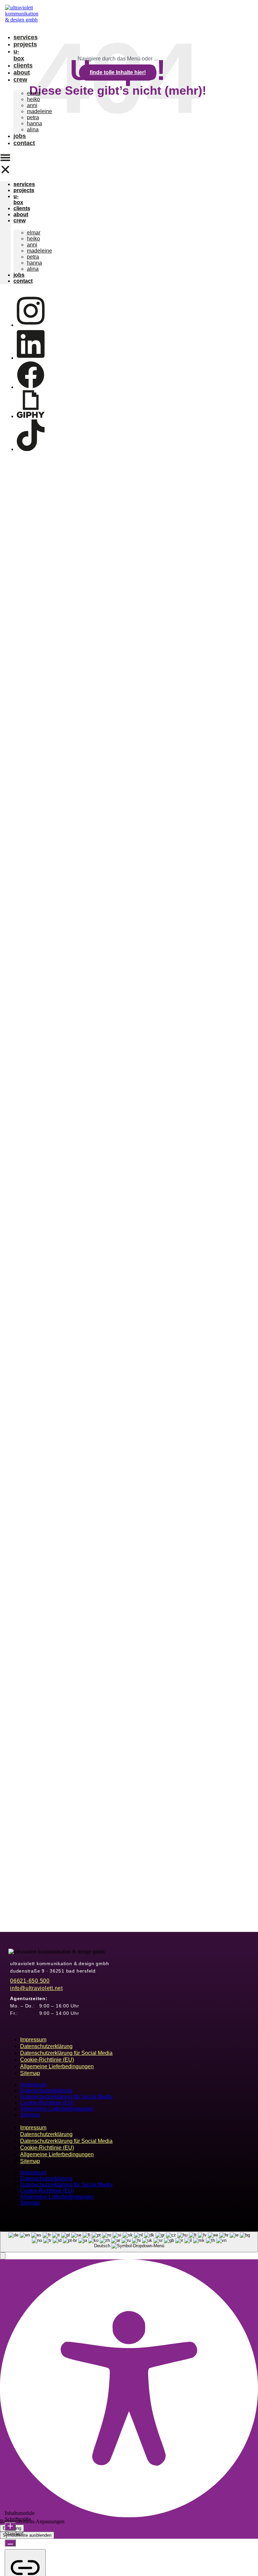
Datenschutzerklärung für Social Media (66, 2053)
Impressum (33, 2040)
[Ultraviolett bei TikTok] (31, 449)
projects (25, 44)
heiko (33, 99)
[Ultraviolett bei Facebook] (31, 387)
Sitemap (30, 2073)
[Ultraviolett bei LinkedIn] (31, 358)
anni (32, 105)
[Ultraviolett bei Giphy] (31, 416)
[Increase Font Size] (10, 2526)
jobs (20, 136)
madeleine (39, 111)
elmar (34, 93)
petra (33, 117)
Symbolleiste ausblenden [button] (27, 2535)
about (22, 73)
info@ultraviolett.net (36, 1988)
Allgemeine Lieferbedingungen (57, 2066)
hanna (34, 123)
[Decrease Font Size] (10, 2543)
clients (23, 65)
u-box (19, 55)
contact (24, 143)
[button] (5, 164)
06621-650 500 (30, 1981)
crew (20, 80)
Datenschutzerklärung (46, 2046)
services (26, 37)
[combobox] (129, 2242)
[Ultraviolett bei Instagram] (31, 325)
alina (33, 129)
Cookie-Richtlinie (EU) (47, 2060)
